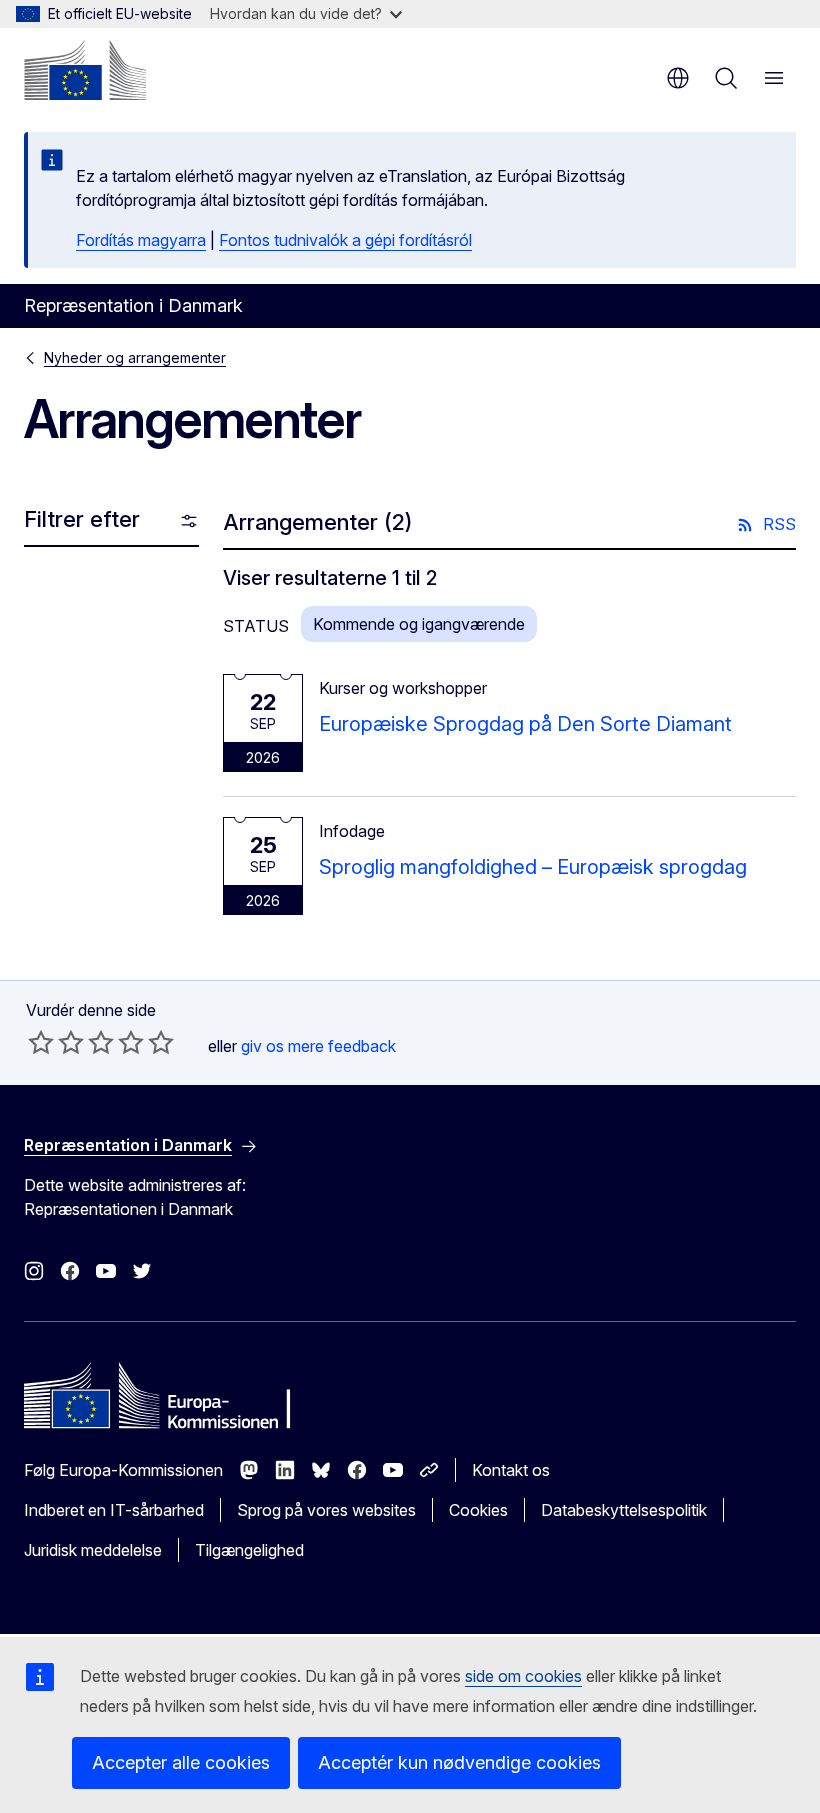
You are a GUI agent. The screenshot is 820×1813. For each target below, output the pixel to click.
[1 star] (41, 1042)
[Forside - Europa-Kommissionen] (85, 70)
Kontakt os (511, 1470)
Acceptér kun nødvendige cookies (459, 1762)
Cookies (478, 1510)
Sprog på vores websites (326, 1510)
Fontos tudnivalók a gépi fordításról (345, 240)
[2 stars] (56, 1042)
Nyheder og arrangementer (135, 357)
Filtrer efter (82, 519)
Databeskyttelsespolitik (624, 1510)
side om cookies (523, 1676)
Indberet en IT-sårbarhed (114, 1510)
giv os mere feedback (318, 1046)
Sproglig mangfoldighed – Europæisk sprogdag (533, 867)
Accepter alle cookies (181, 1762)
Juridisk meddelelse (93, 1550)
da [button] (678, 78)
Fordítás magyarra (141, 240)
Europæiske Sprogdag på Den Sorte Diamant (525, 724)
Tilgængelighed (249, 1550)
